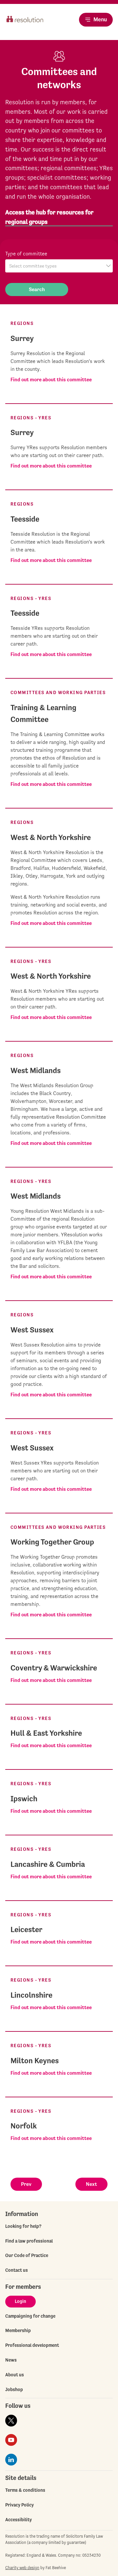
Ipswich (24, 1799)
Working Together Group (52, 1542)
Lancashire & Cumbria (48, 1864)
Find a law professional (29, 2241)
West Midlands (36, 1070)
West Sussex (32, 1330)
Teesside (25, 519)
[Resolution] (25, 25)
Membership (18, 2330)
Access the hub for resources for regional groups (49, 217)
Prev (26, 2184)
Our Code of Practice (27, 2255)
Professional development (32, 2345)
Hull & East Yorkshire (46, 1733)
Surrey (22, 338)
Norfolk (24, 2126)
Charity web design (22, 2568)
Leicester (26, 1929)
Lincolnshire (31, 1995)
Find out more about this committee (51, 379)
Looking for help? (23, 2226)
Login (20, 2301)
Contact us (17, 2270)
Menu (100, 19)
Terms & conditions (25, 2490)
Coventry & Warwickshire (54, 1668)
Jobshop (14, 2389)
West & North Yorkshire (51, 837)
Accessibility (19, 2520)
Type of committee (26, 254)
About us (15, 2375)
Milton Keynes (35, 2061)
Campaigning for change (30, 2316)
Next (91, 2184)
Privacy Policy (20, 2505)
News (11, 2360)
